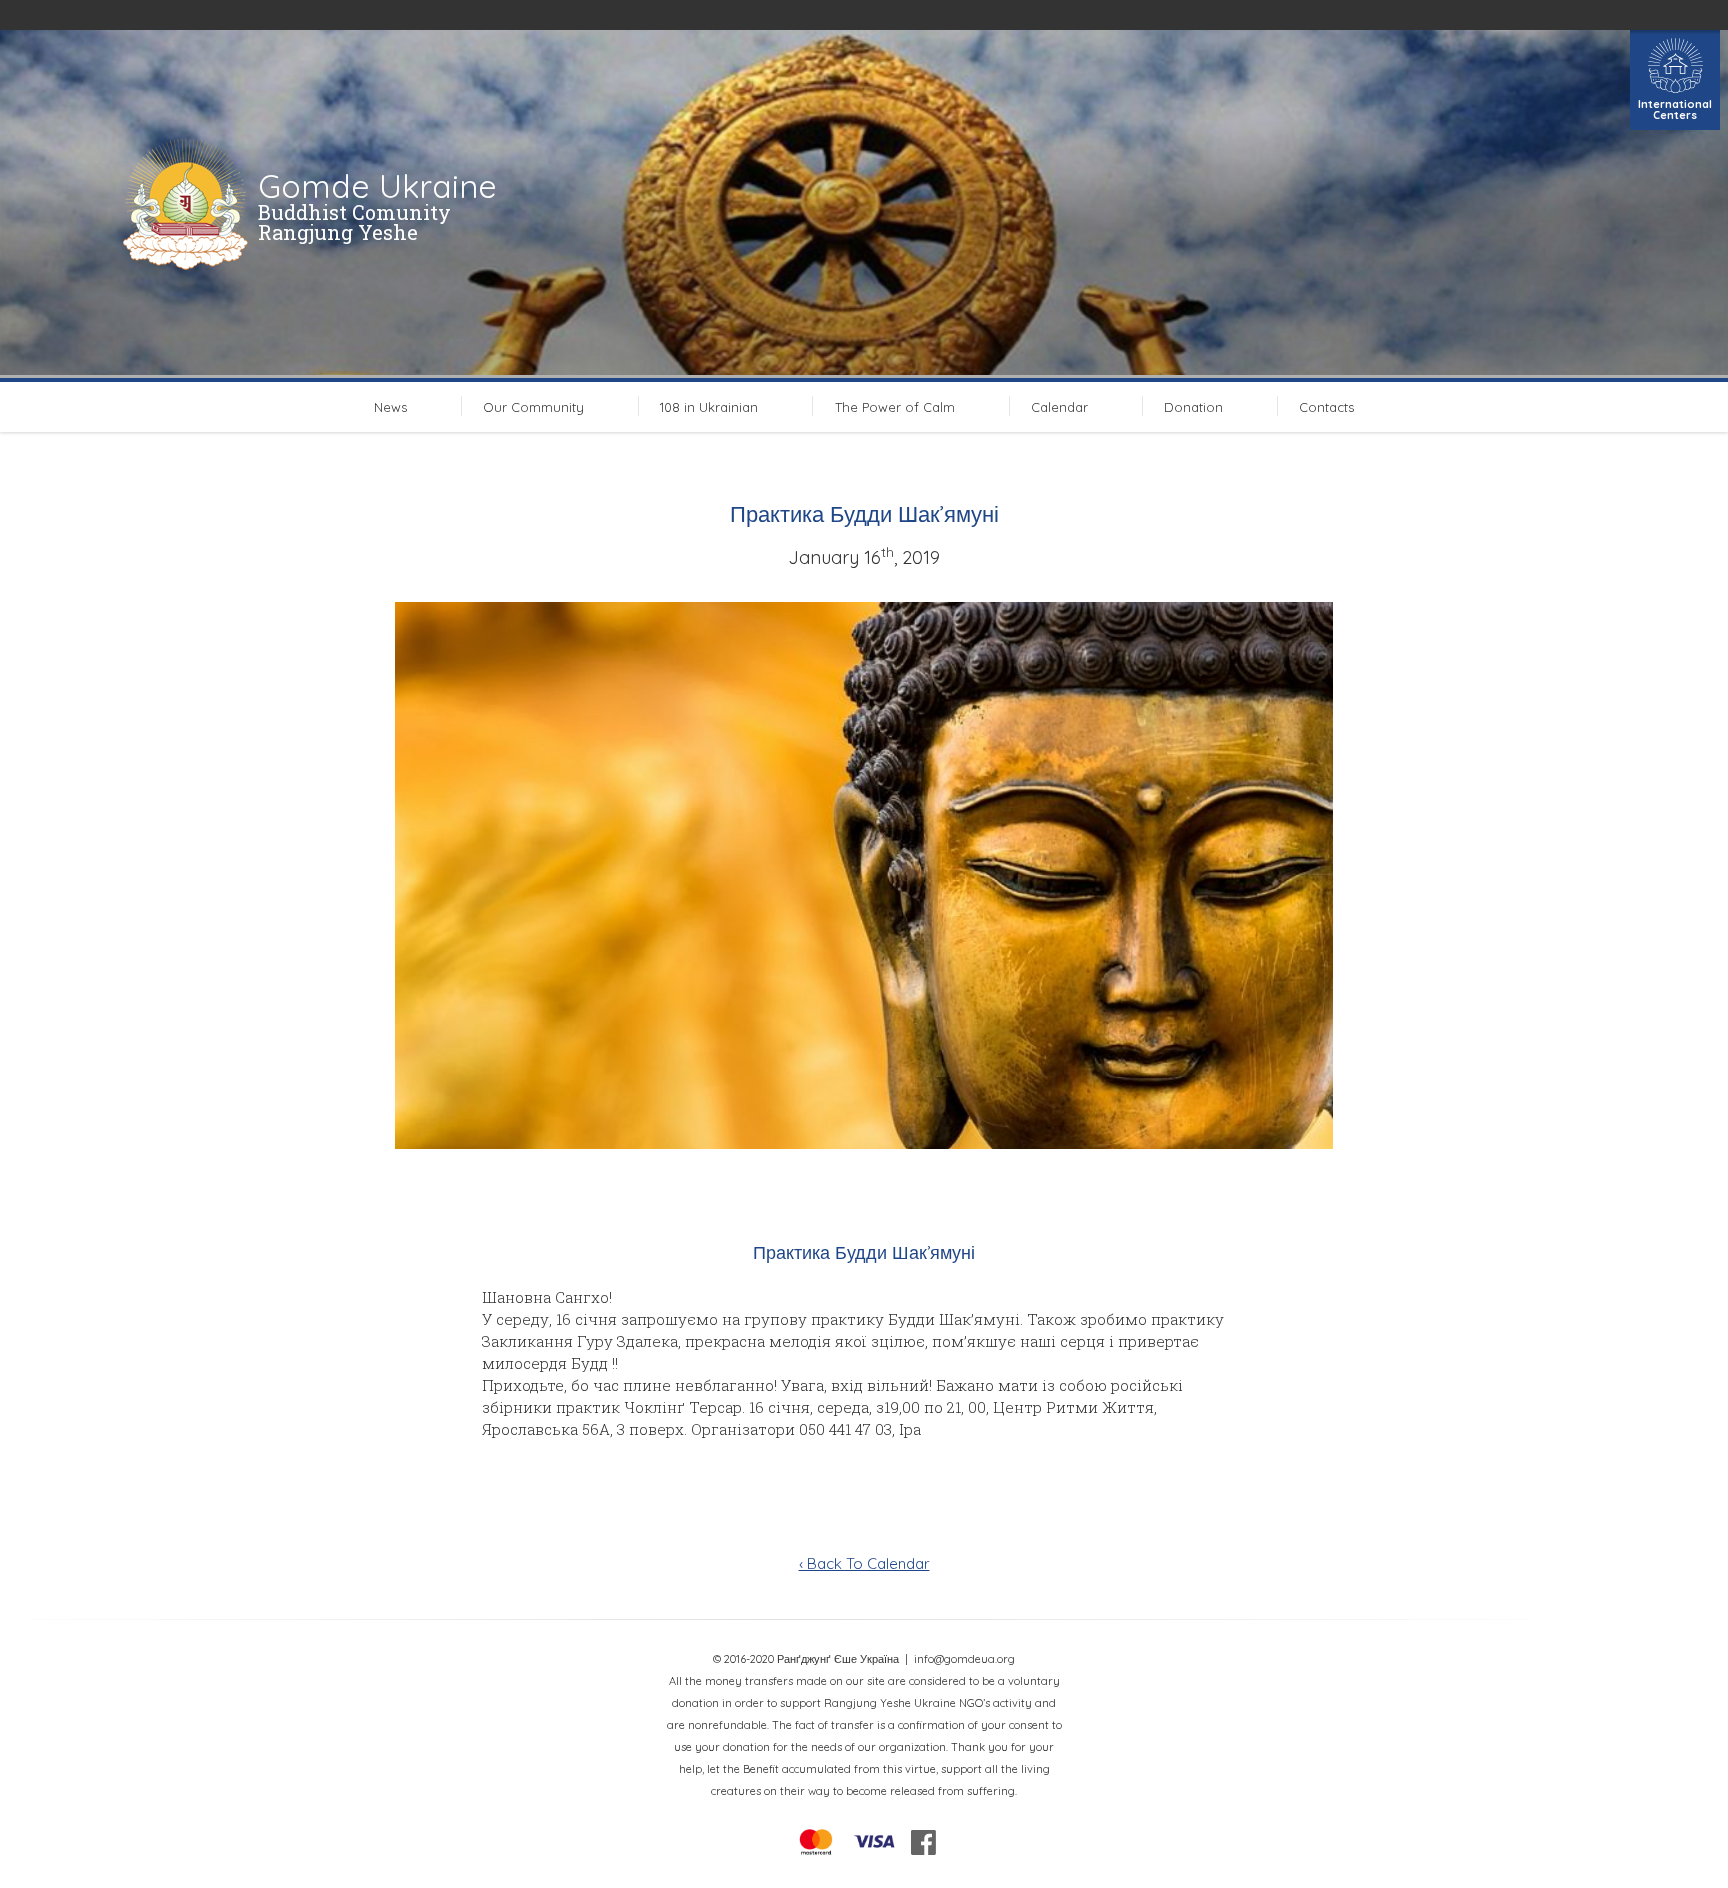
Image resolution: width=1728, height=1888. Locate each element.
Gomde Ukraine (377, 186)
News (390, 407)
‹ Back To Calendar (864, 1563)
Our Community (533, 407)
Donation (1193, 407)
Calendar (1059, 407)
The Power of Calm (895, 407)
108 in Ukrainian (709, 407)
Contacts (1326, 407)
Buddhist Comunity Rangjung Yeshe (354, 222)
